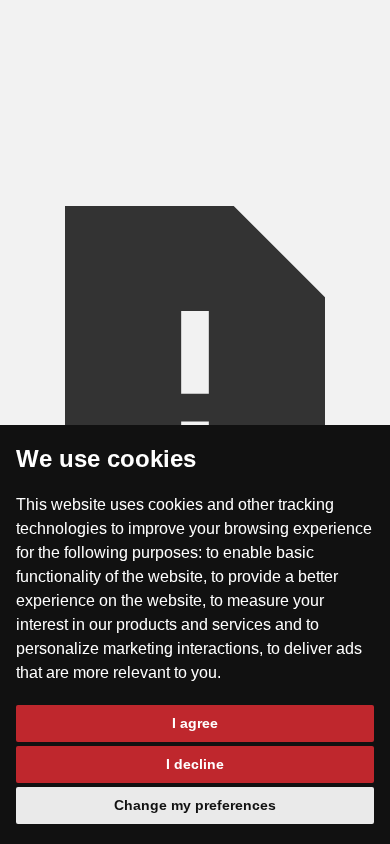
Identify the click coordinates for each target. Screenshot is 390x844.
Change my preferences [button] (195, 805)
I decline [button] (195, 764)
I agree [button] (195, 723)
